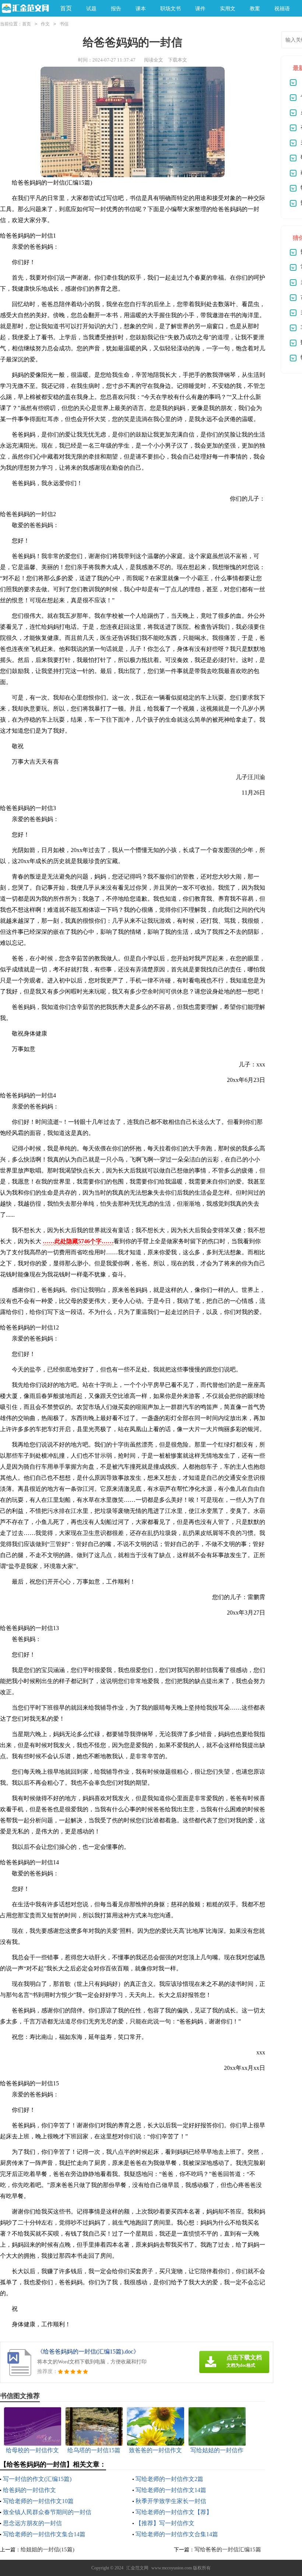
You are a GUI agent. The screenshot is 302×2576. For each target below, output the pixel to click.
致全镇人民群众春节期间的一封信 (47, 2512)
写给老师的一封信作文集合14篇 (44, 2534)
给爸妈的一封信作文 (29, 2490)
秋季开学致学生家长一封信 (171, 2501)
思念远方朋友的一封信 (32, 2523)
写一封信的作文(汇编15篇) (37, 2479)
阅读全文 (154, 60)
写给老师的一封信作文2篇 (169, 2479)
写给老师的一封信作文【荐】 (174, 2512)
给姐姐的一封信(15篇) (48, 2549)
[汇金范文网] (24, 9)
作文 (45, 24)
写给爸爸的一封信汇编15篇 (228, 2549)
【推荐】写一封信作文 (165, 2523)
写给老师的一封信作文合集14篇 (177, 2534)
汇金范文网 (137, 2568)
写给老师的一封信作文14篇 (171, 2490)
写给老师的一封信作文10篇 (38, 2501)
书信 (64, 24)
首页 (66, 8)
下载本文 (178, 60)
